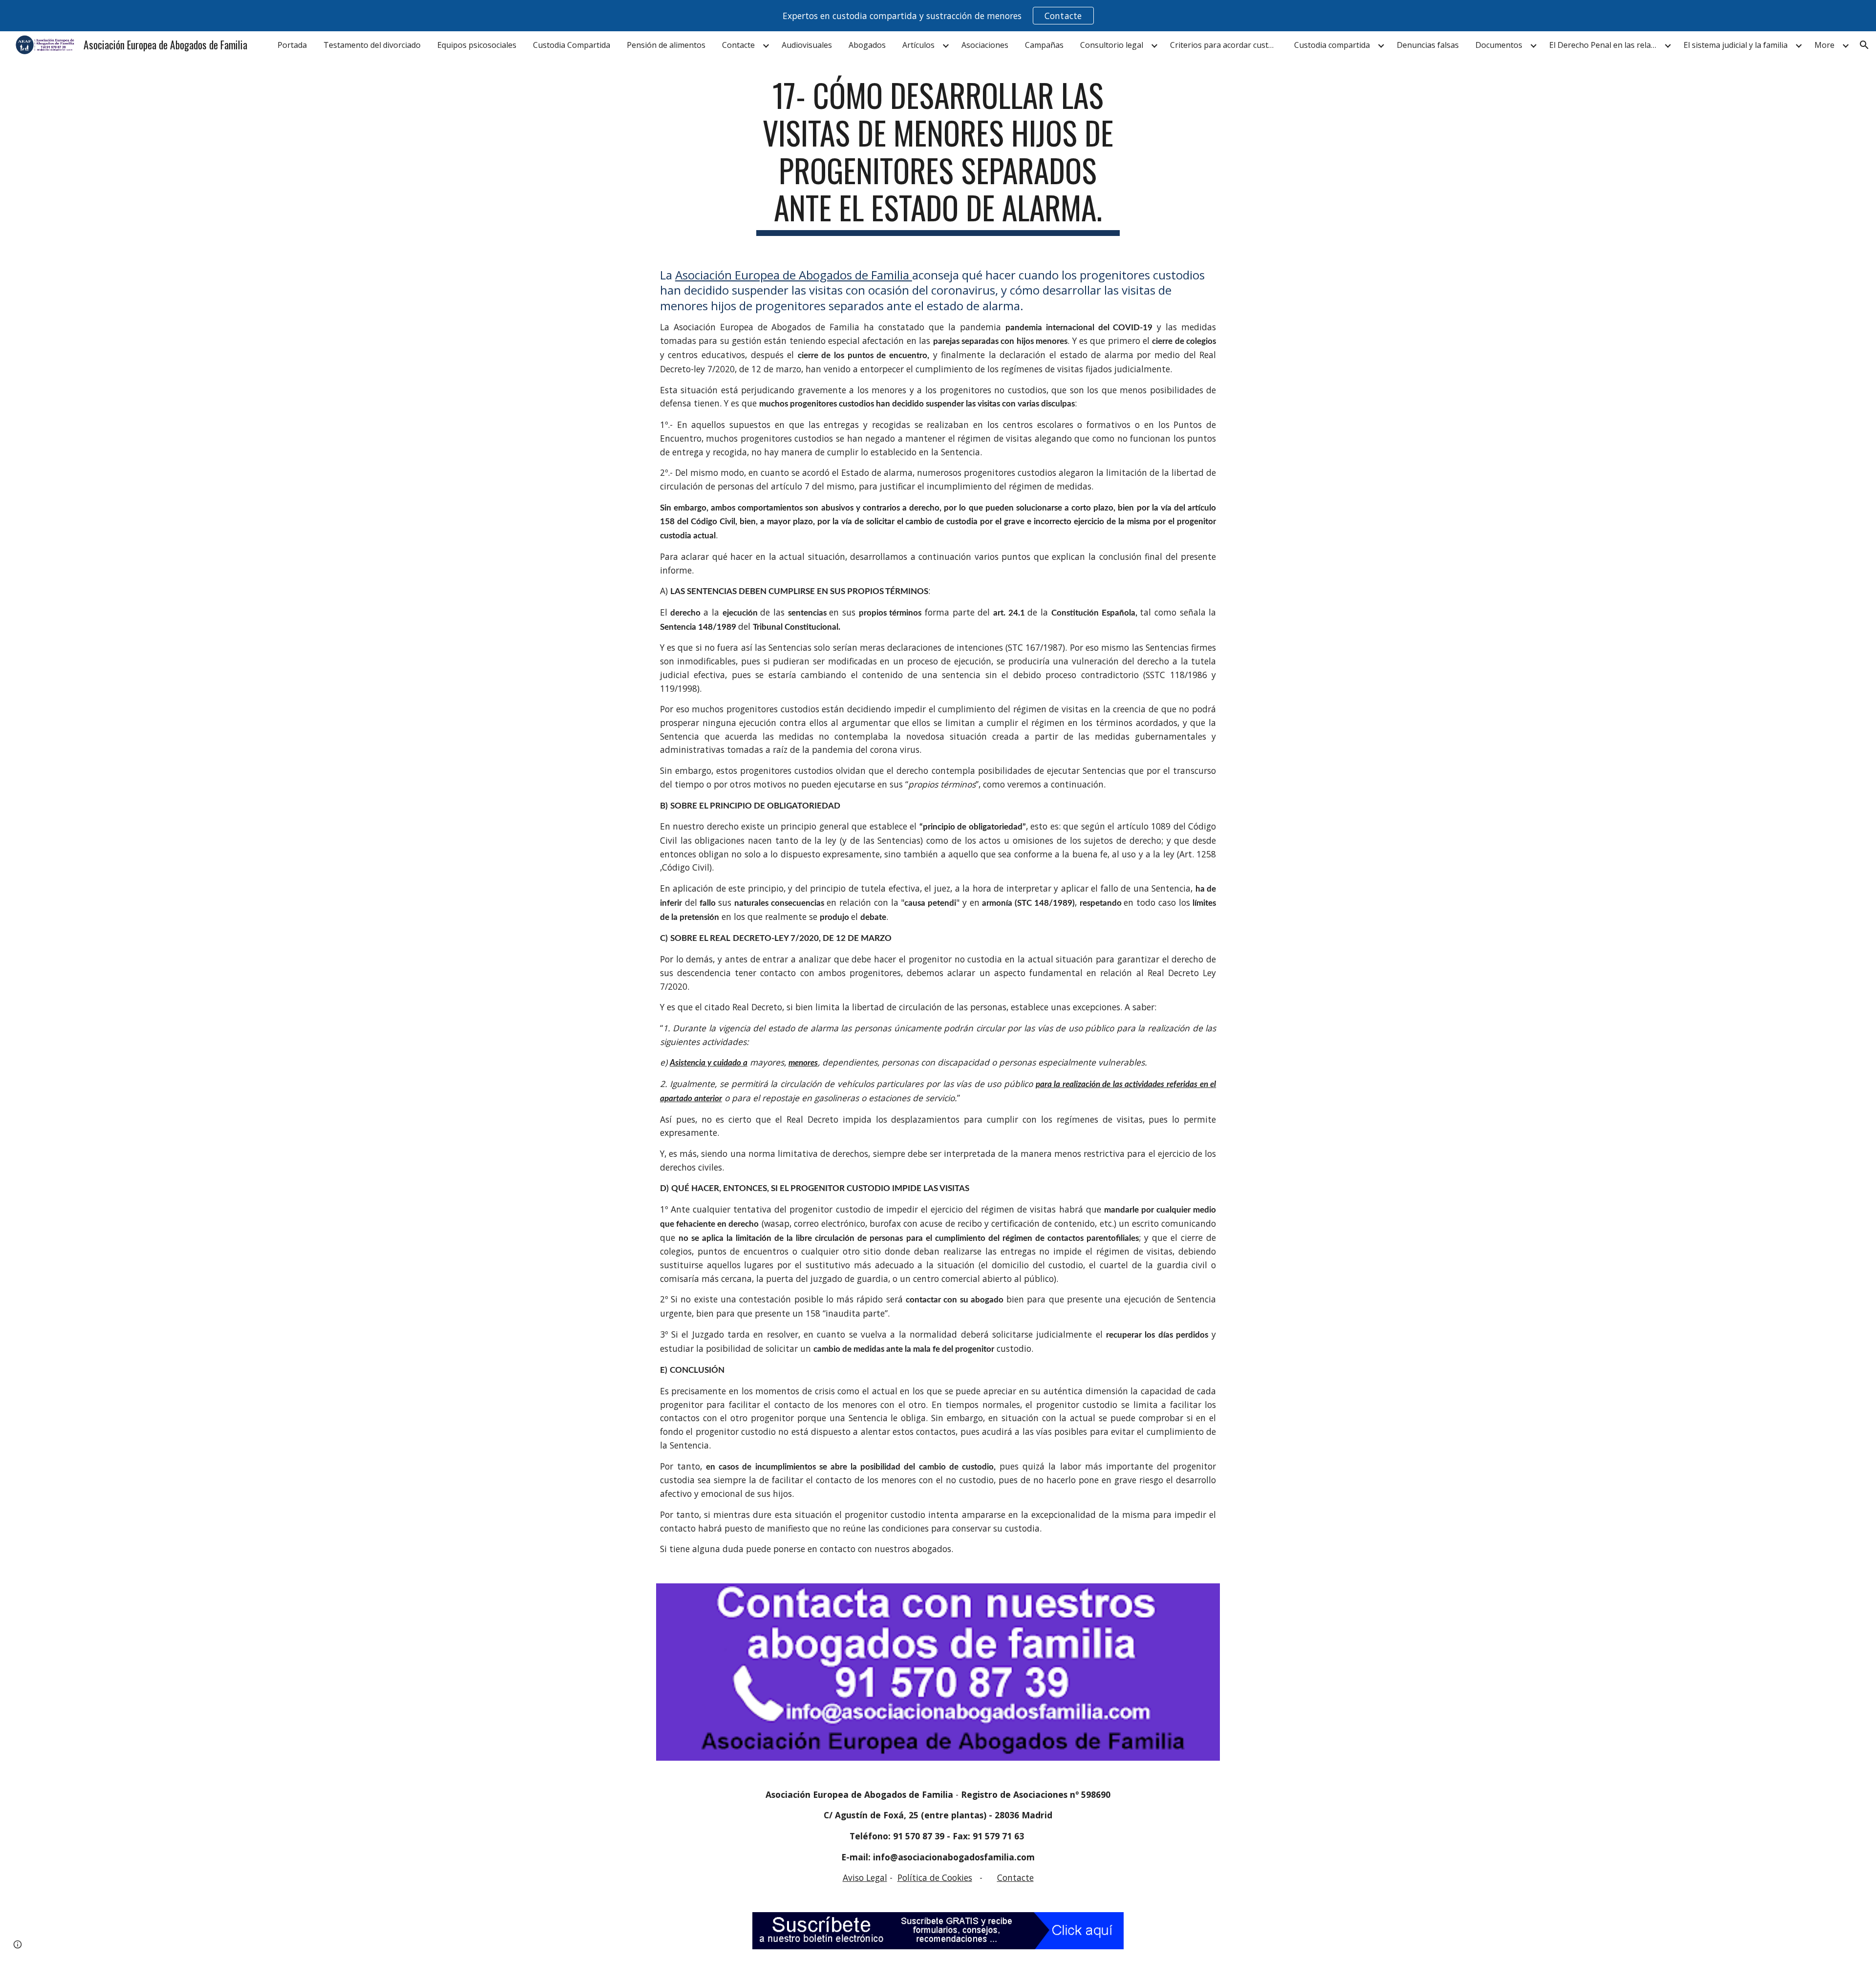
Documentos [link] (1499, 45)
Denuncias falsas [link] (1428, 45)
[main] (938, 156)
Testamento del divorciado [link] (372, 45)
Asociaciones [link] (985, 45)
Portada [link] (292, 45)
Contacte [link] (738, 45)
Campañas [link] (1044, 45)
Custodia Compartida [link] (572, 45)
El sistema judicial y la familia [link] (1736, 45)
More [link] (1824, 45)
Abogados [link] (867, 45)
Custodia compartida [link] (1332, 45)
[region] (938, 16)
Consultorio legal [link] (1112, 45)
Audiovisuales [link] (807, 45)
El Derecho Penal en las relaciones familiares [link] (1605, 45)
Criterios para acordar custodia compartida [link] (1226, 45)
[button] (1864, 45)
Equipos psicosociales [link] (477, 45)
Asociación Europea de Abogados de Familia (794, 275)
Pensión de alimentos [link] (666, 45)
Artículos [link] (918, 45)
